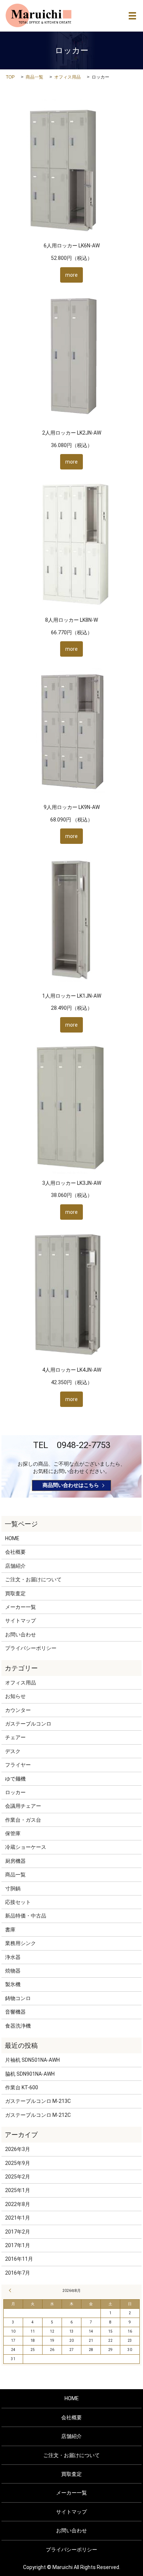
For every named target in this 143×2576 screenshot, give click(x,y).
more (71, 275)
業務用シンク (21, 1943)
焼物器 (13, 1971)
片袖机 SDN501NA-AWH (32, 2060)
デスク (13, 1751)
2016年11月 (19, 2259)
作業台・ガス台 (23, 1820)
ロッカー (15, 1792)
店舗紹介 (15, 1566)
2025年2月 (18, 2177)
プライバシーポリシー (31, 1648)
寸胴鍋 (13, 1889)
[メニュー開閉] (132, 16)
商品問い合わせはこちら (71, 1485)
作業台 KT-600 (22, 2087)
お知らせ (15, 1696)
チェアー (15, 1737)
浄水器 (13, 1957)
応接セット (18, 1902)
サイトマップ (21, 1621)
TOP (10, 77)
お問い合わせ (21, 1635)
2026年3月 (18, 2149)
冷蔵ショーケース (26, 1847)
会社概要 (15, 1552)
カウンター (18, 1710)
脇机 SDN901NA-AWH (30, 2074)
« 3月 (11, 2290)
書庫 (10, 1930)
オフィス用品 (67, 77)
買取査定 (15, 1593)
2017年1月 (18, 2245)
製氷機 (13, 1984)
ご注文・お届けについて (33, 1579)
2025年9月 (18, 2163)
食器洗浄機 (18, 2026)
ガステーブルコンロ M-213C (38, 2101)
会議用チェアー (23, 1806)
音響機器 (15, 2012)
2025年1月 (18, 2190)
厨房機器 (15, 1861)
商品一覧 (34, 77)
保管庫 (13, 1833)
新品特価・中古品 (26, 1916)
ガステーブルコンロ (28, 1724)
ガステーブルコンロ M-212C (38, 2115)
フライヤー (18, 1765)
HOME (12, 1538)
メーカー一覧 (21, 1607)
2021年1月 (18, 2218)
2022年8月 (18, 2204)
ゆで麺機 (15, 1779)
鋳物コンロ (18, 1998)
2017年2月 (18, 2232)
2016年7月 (18, 2273)
